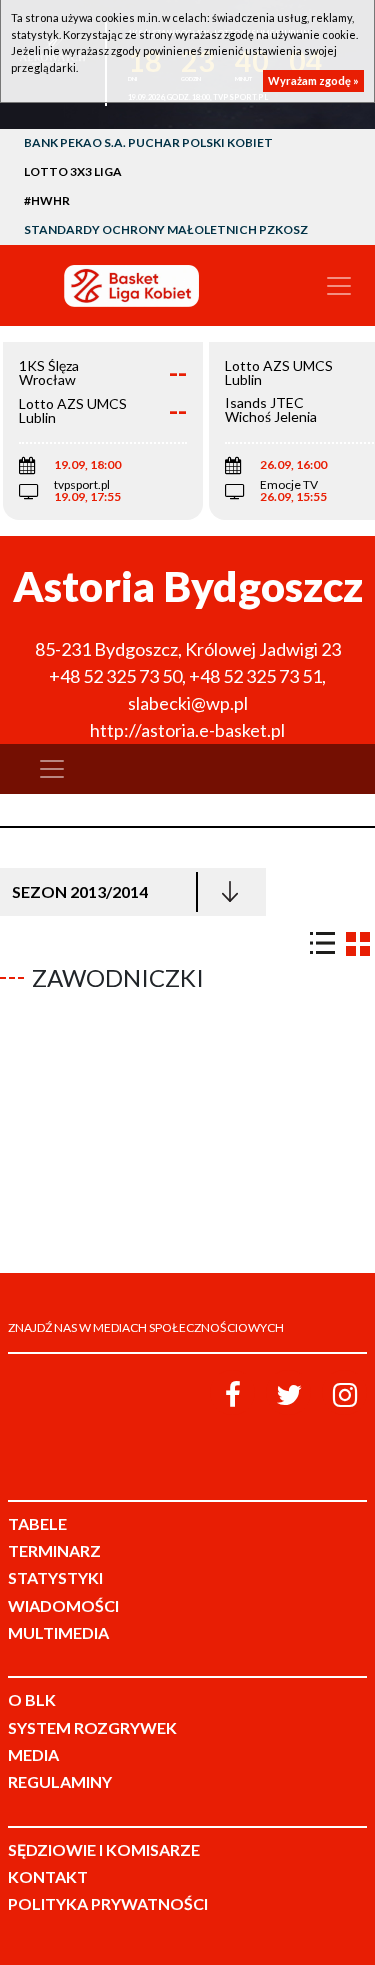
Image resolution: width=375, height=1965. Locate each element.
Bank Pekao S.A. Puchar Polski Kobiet (148, 142)
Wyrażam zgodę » (313, 80)
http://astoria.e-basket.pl (187, 730)
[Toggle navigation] (339, 286)
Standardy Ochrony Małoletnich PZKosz (166, 229)
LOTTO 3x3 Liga (73, 171)
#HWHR (47, 200)
